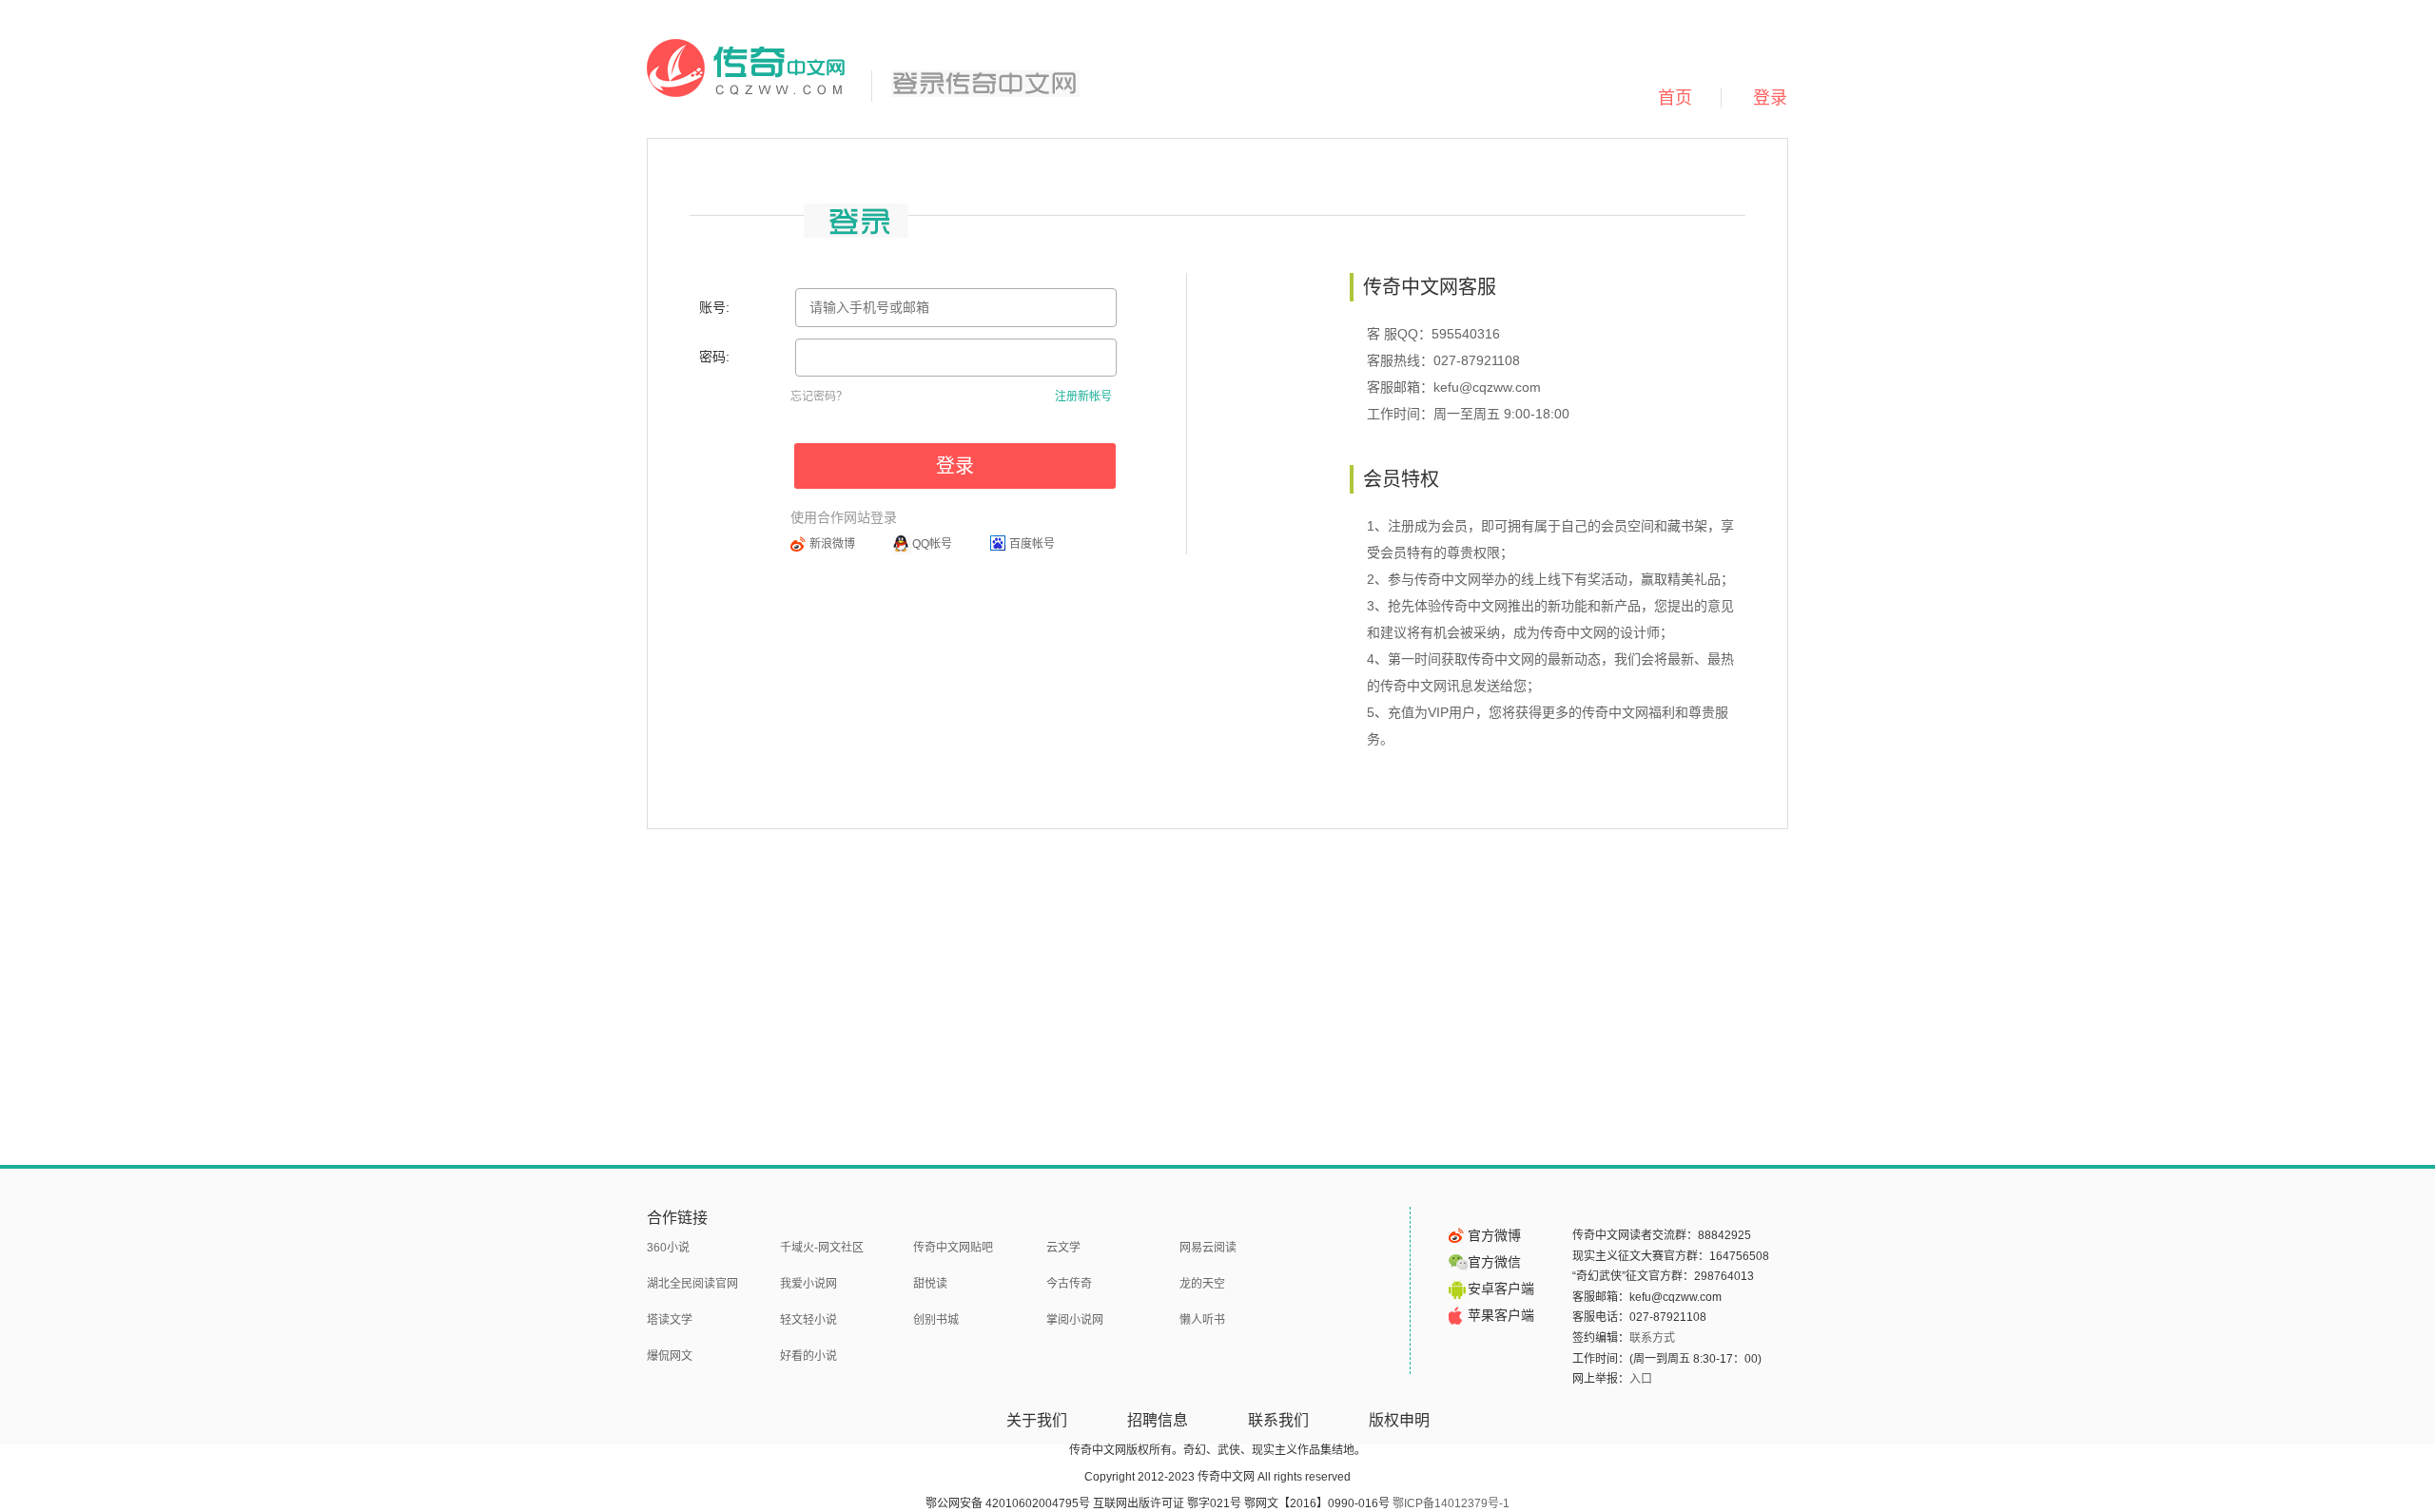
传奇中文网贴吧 (953, 1248)
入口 (1641, 1379)
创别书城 (936, 1320)
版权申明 (1399, 1420)
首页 (1675, 98)
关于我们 (1037, 1420)
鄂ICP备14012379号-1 (1451, 1503)
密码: (714, 357)
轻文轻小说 (808, 1320)
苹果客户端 (1501, 1315)
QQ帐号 (932, 544)
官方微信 (1494, 1262)
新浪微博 (832, 544)
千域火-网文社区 (822, 1248)
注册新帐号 (1083, 397)
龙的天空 (1202, 1284)
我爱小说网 (808, 1284)
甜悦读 (930, 1284)
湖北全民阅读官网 (692, 1284)
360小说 (668, 1248)
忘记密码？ (819, 397)
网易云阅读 (1208, 1248)
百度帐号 (1032, 544)
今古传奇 (1069, 1284)
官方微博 (1494, 1235)
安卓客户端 (1501, 1289)
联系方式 (1652, 1338)
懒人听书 (1202, 1320)
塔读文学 (670, 1320)
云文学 (1063, 1248)
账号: (714, 307)
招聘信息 (1158, 1420)
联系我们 (1278, 1420)
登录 (1770, 98)
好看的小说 (808, 1356)
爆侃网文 (670, 1356)
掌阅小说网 (1075, 1320)
